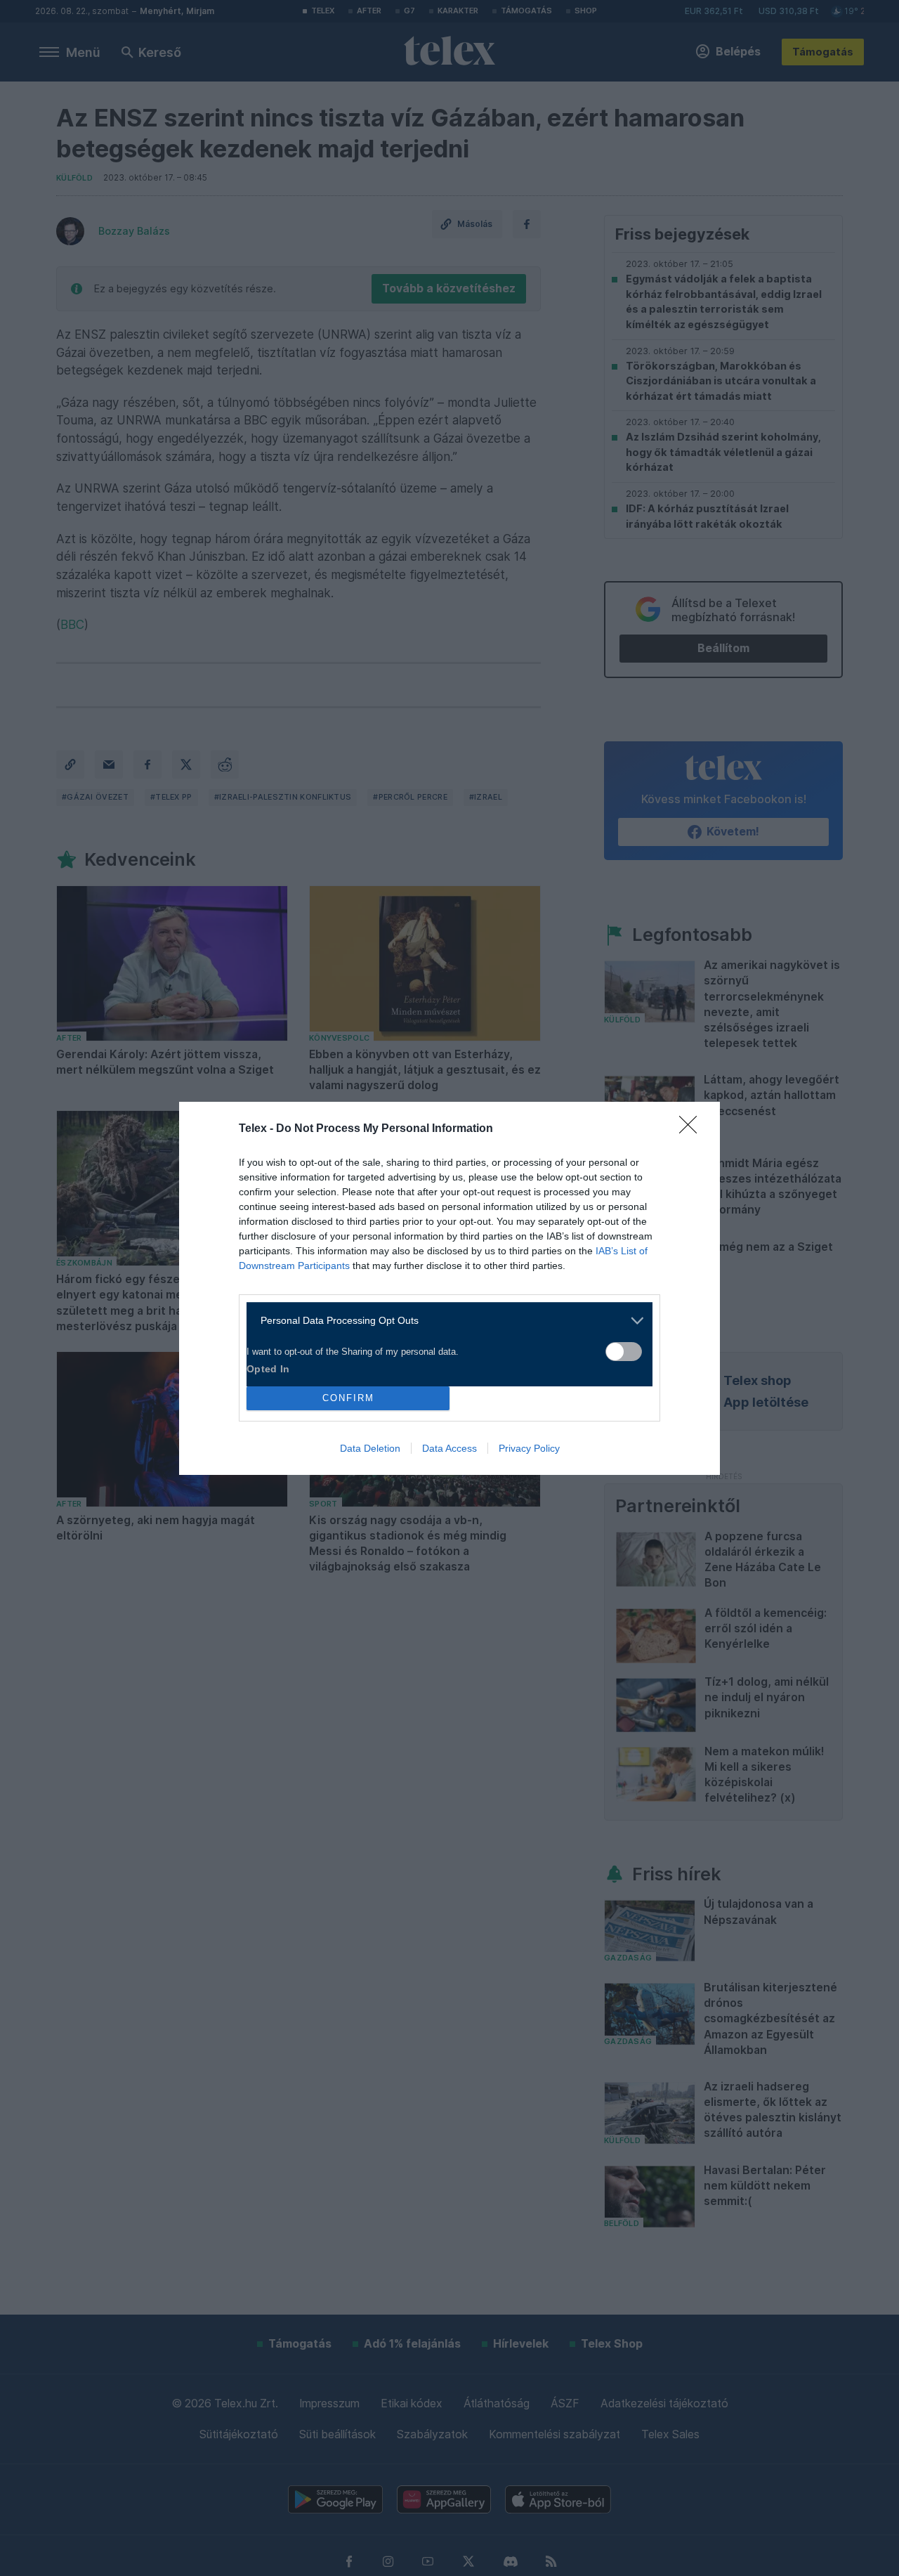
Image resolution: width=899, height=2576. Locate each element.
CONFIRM (348, 1398)
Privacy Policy (529, 1448)
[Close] (693, 1129)
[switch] (624, 1352)
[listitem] (444, 1321)
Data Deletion (370, 1448)
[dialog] (449, 1288)
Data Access (449, 1448)
